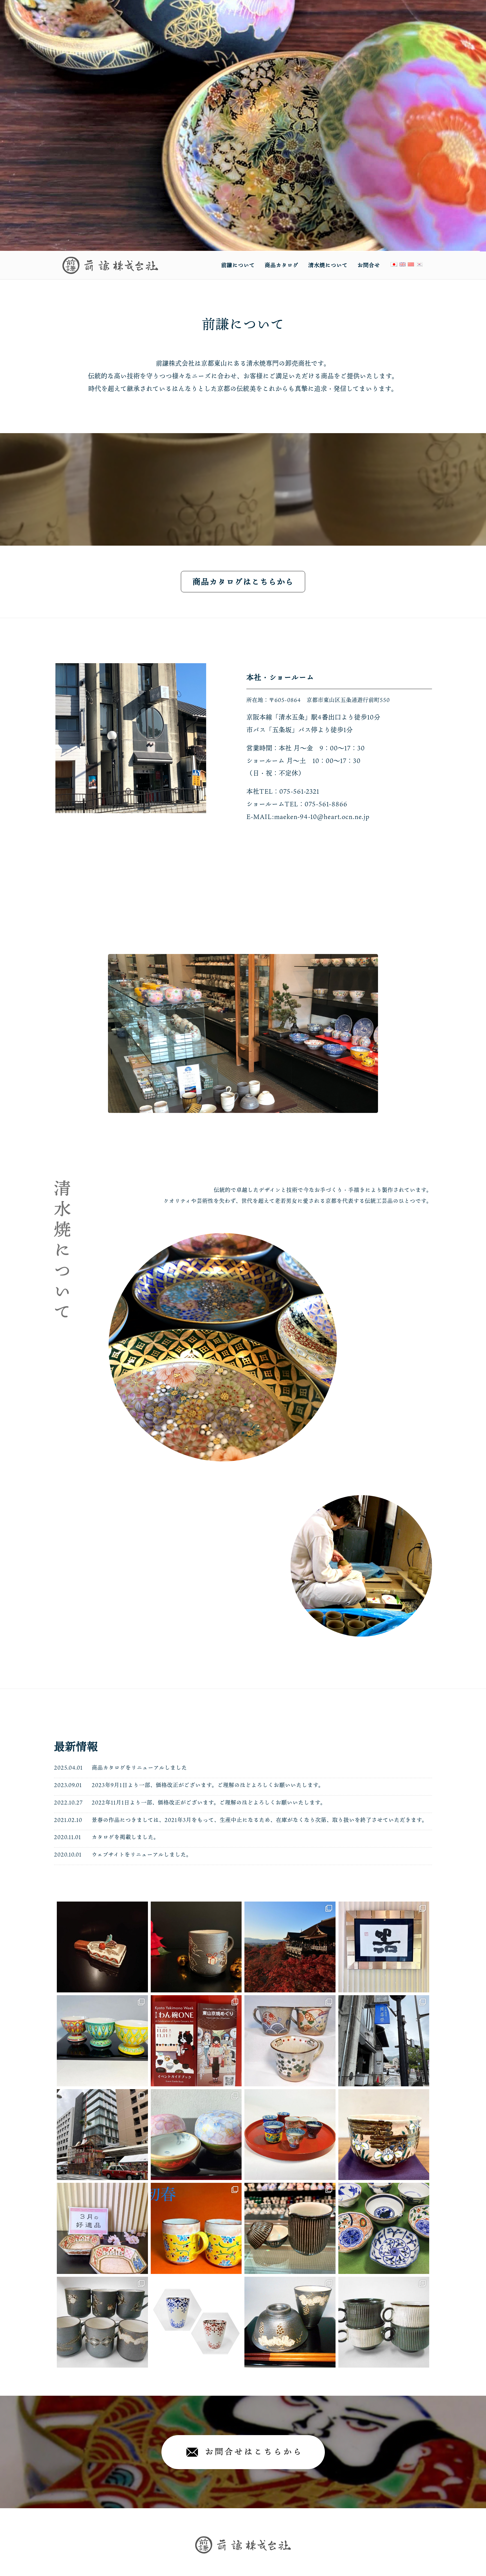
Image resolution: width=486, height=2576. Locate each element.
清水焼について (328, 265)
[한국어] (419, 264)
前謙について (238, 265)
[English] (402, 264)
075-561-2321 (299, 791)
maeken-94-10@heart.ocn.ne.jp (322, 817)
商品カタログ (282, 265)
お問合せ (369, 265)
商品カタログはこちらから (243, 582)
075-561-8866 (326, 804)
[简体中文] (411, 264)
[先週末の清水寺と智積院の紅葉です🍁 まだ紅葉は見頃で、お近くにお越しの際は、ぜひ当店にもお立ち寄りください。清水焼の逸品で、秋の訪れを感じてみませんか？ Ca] (290, 1947)
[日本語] (394, 264)
